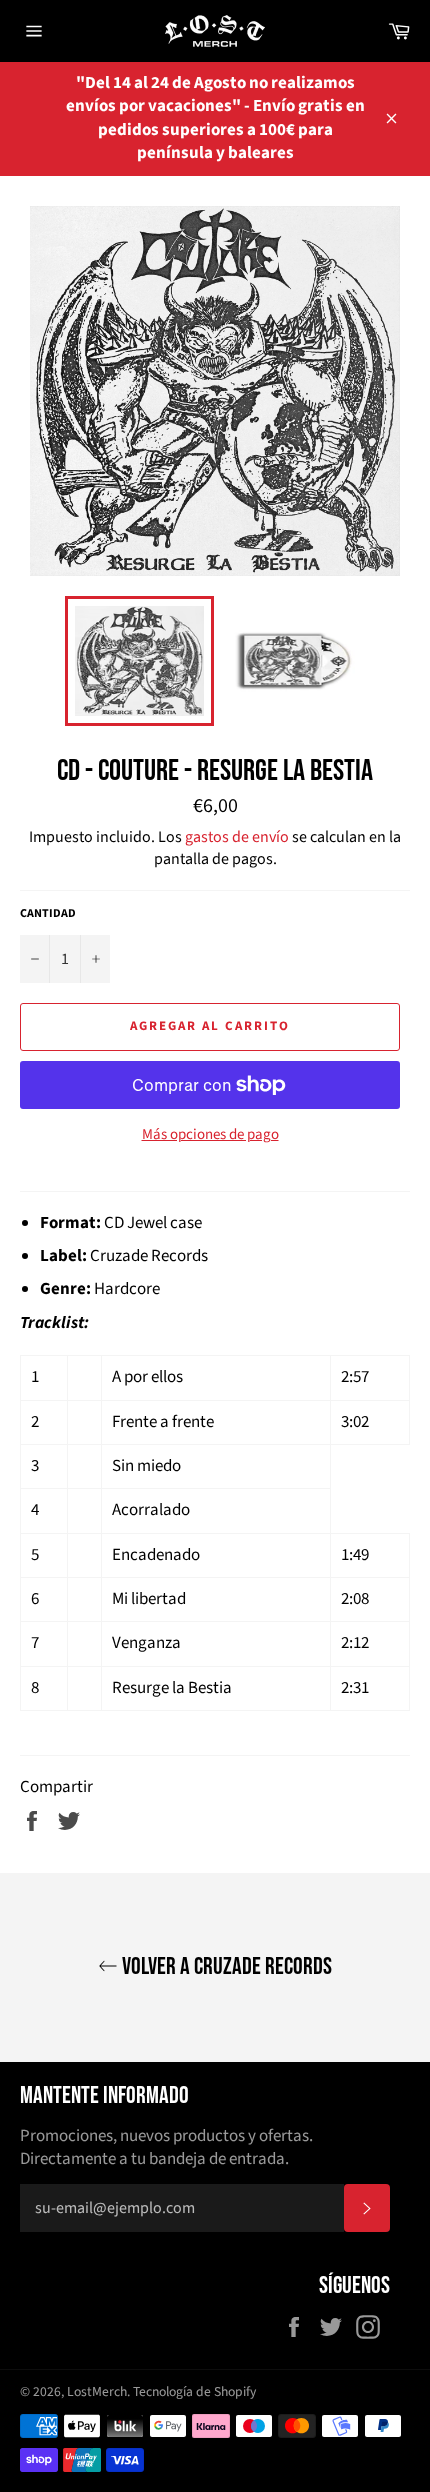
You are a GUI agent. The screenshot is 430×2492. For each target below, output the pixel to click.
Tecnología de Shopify (194, 2391)
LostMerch (97, 2391)
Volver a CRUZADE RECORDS (225, 1967)
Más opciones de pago (210, 1135)
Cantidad (48, 914)
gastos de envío (237, 837)
